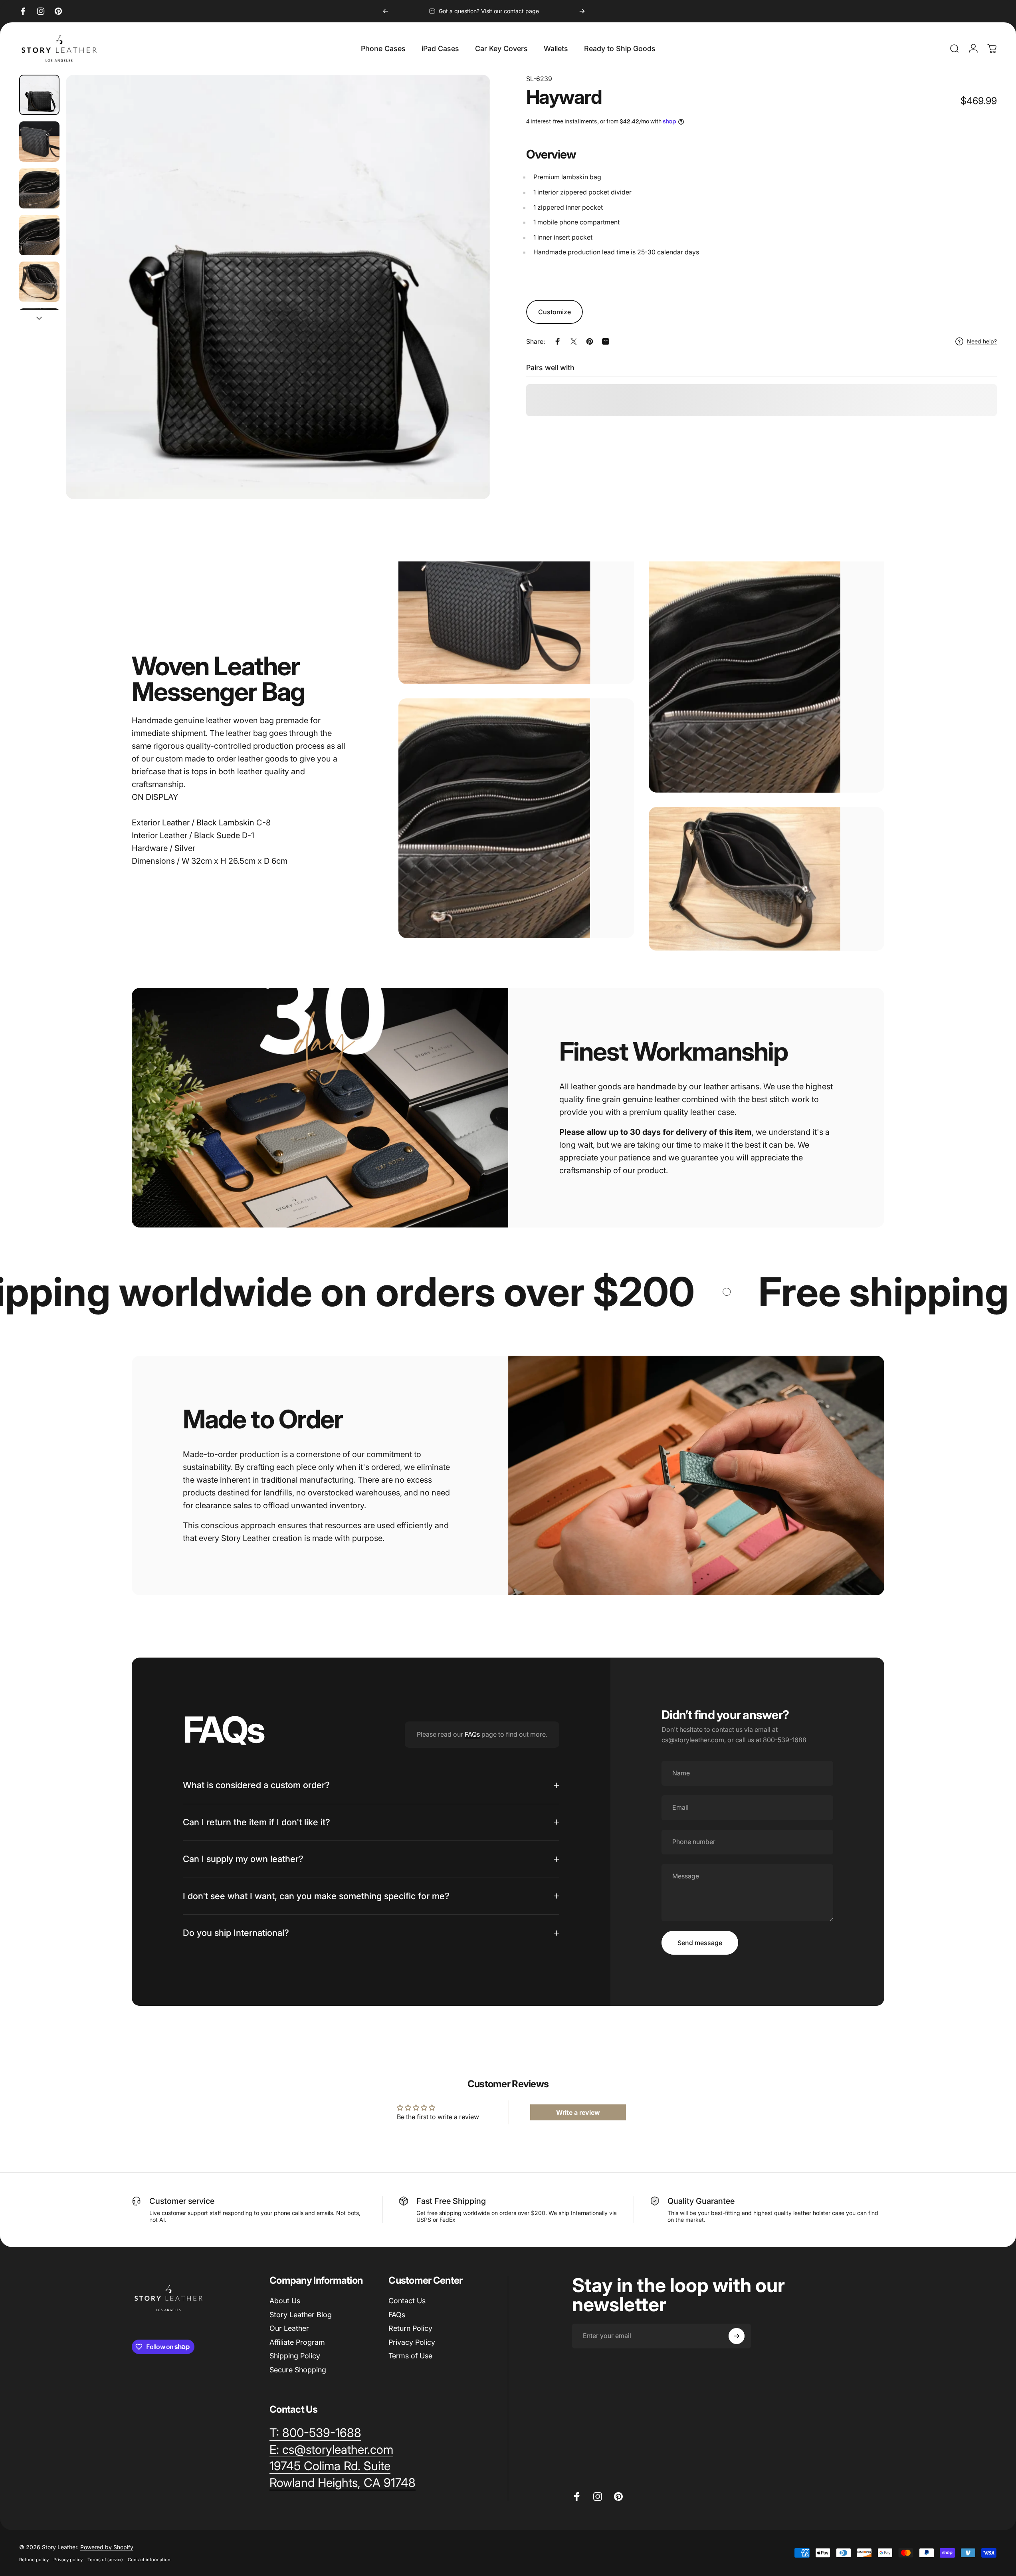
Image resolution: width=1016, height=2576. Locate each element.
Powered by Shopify (107, 2547)
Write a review (578, 2112)
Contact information (149, 2560)
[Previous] (386, 11)
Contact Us (407, 2301)
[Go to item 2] (39, 142)
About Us (285, 2301)
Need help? (982, 341)
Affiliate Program (297, 2342)
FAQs (472, 1734)
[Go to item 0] (39, 95)
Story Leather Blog (301, 2314)
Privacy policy (68, 2560)
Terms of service (105, 2560)
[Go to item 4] (39, 235)
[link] (330, 2466)
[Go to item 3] (39, 188)
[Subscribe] (737, 2336)
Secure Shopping (298, 2369)
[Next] (582, 11)
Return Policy (410, 2328)
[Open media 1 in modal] (278, 287)
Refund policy (34, 2560)
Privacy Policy (412, 2342)
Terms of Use (410, 2356)
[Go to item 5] (39, 282)
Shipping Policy (295, 2356)
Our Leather (289, 2328)
